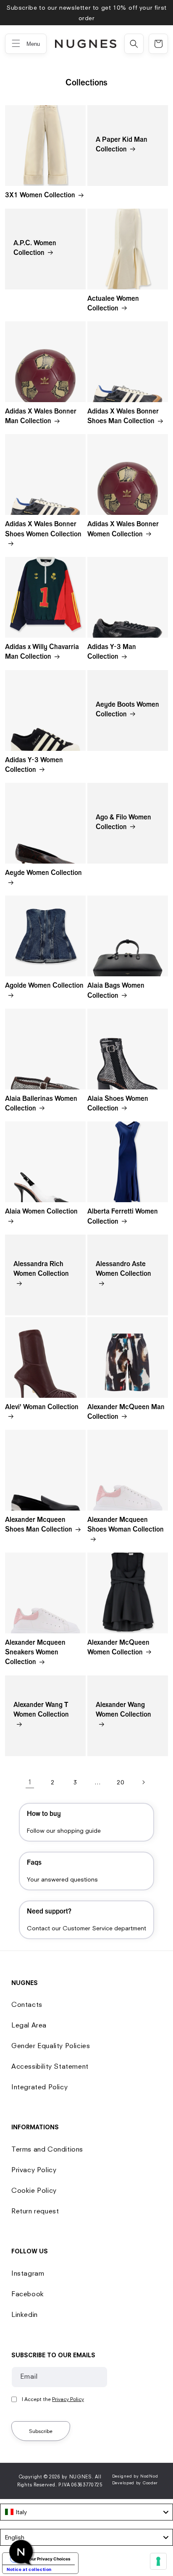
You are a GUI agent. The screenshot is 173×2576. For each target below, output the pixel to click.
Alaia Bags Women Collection (116, 991)
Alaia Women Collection (41, 1212)
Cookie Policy (34, 2190)
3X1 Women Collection (40, 196)
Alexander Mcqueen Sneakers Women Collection (35, 1653)
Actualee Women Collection (113, 304)
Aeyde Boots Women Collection (127, 710)
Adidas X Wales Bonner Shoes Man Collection (123, 417)
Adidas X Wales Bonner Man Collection (41, 417)
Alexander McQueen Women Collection (118, 1648)
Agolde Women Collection (44, 986)
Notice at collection (29, 2569)
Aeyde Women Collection (43, 874)
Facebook (28, 2294)
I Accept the (53, 2399)
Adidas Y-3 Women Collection (34, 766)
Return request (35, 2211)
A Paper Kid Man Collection (122, 145)
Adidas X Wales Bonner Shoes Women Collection (43, 530)
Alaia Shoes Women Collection (118, 1104)
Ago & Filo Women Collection (123, 823)
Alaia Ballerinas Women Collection (41, 1104)
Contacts (27, 2004)
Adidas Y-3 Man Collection (112, 653)
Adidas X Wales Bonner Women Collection (123, 530)
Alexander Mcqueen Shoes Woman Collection (126, 1525)
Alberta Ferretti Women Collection (123, 1217)
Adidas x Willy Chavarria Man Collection (42, 653)
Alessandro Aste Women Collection (123, 1270)
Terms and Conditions (47, 2149)
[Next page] (143, 1782)
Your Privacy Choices (49, 2559)
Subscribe (41, 2431)
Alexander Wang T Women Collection (41, 1711)
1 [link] (30, 1782)
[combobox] (86, 2512)
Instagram (28, 2273)
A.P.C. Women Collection (35, 248)
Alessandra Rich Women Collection (41, 1270)
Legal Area (29, 2025)
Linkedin (25, 2314)
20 (120, 1782)
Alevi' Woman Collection (42, 1408)
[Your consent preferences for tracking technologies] (158, 2561)
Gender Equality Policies (51, 2046)
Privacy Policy (34, 2170)
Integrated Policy (39, 2087)
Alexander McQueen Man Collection (126, 1413)
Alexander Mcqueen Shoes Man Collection (39, 1525)
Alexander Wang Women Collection (123, 1711)
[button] (134, 44)
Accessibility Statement (50, 2066)
